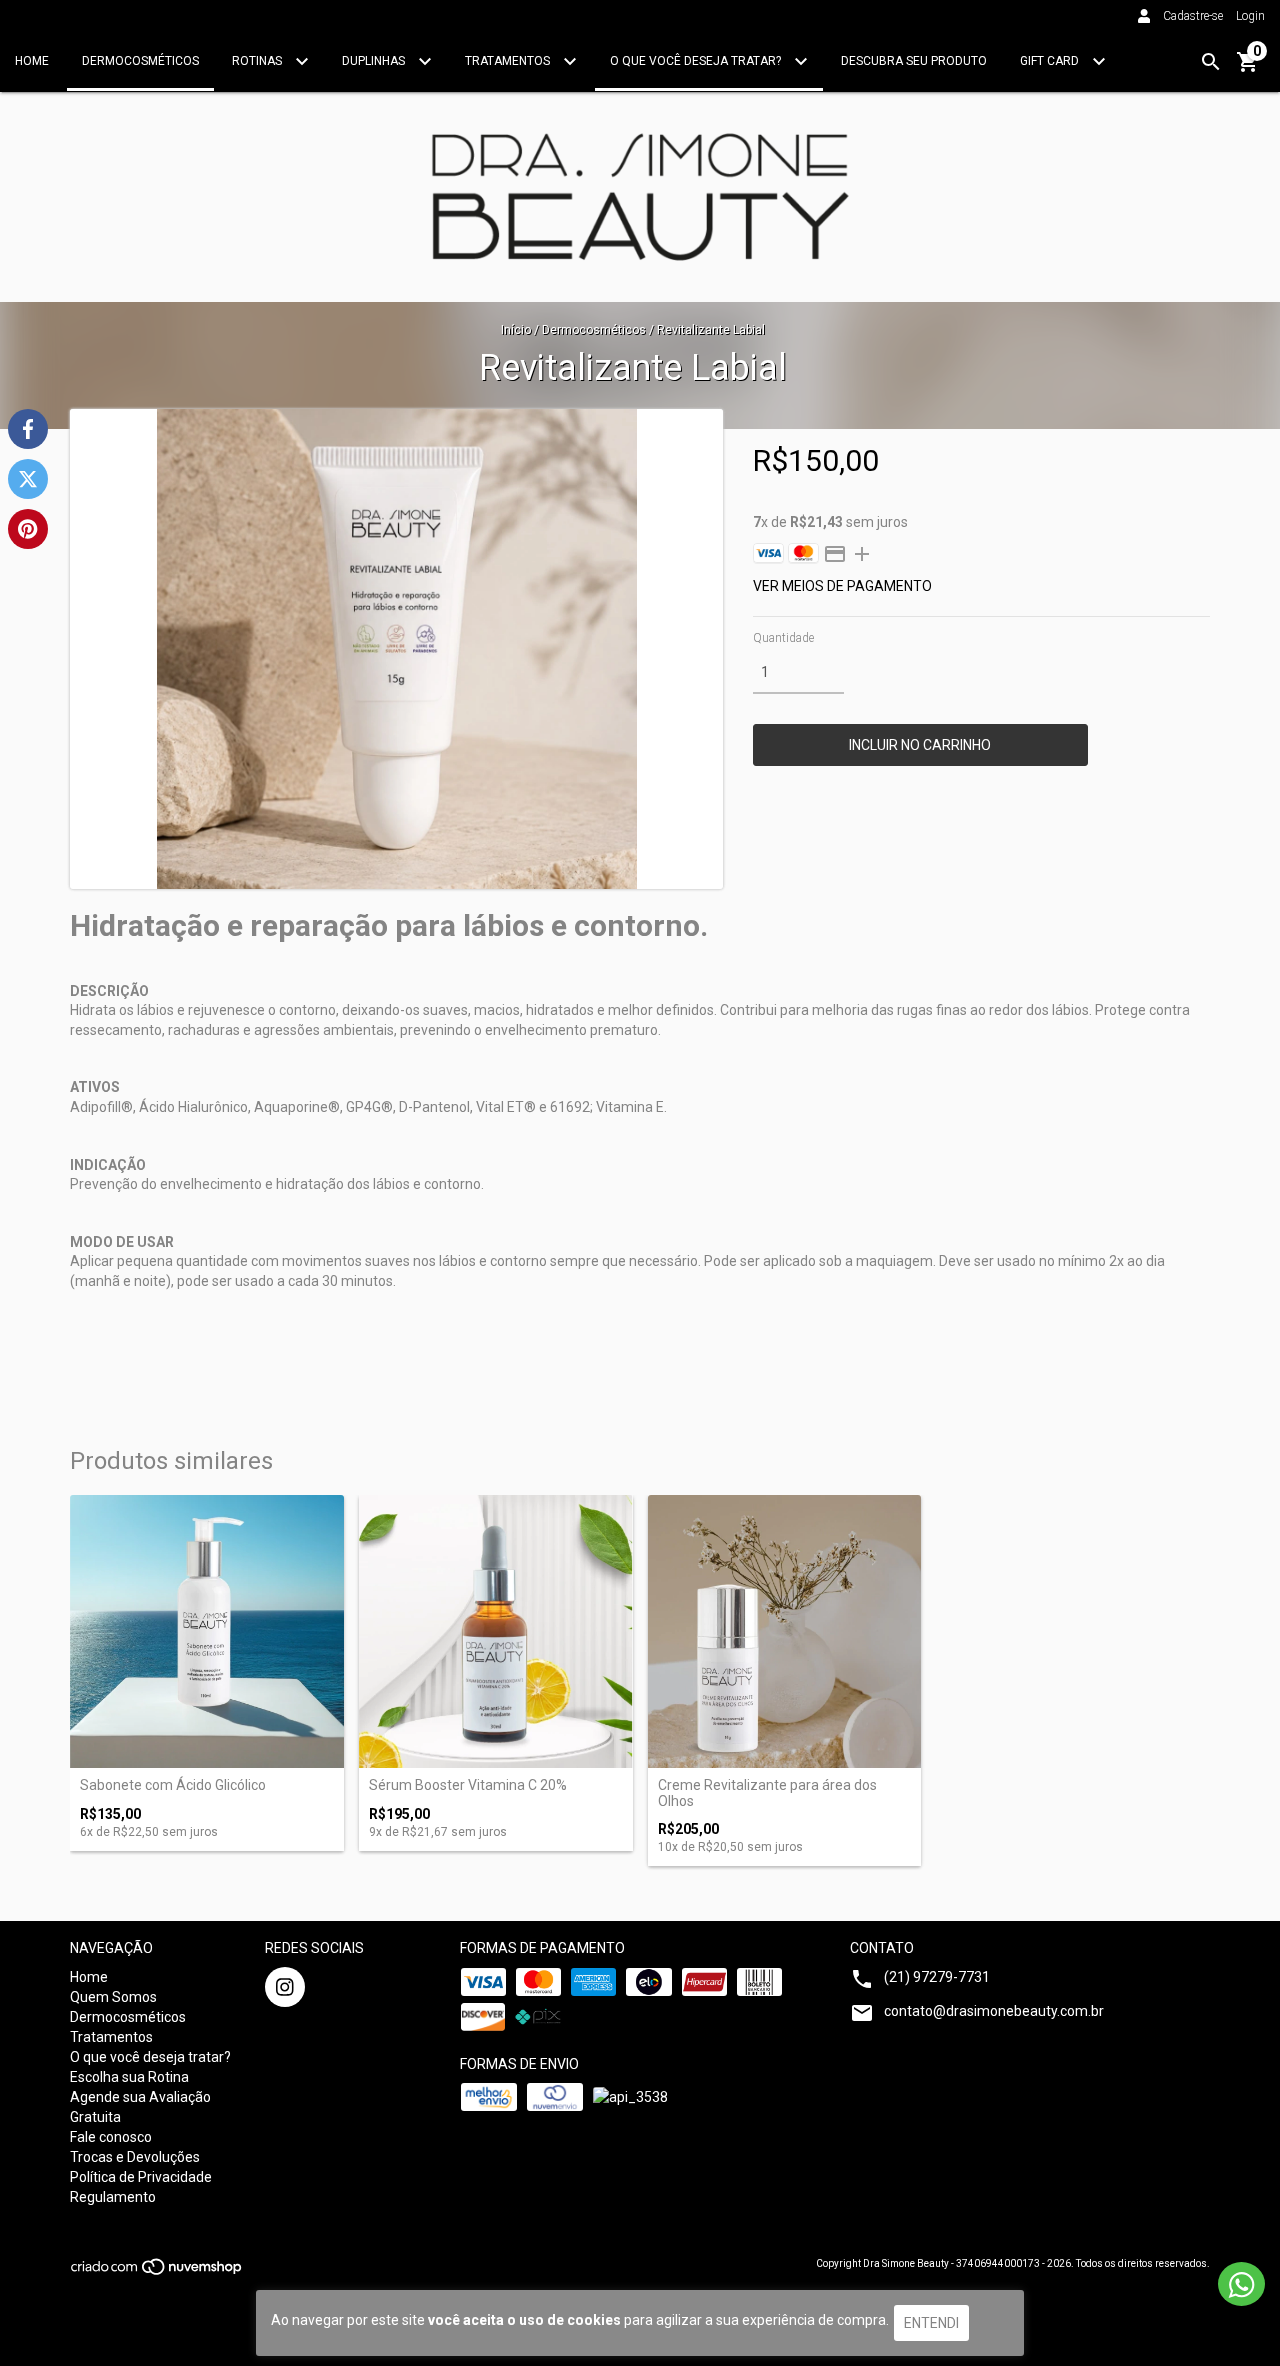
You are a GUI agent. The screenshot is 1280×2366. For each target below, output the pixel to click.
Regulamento (113, 2197)
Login (1250, 16)
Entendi (931, 2323)
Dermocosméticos (140, 61)
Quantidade (783, 638)
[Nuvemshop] (157, 2272)
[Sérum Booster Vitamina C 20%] (496, 1632)
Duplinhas (375, 61)
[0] (1248, 69)
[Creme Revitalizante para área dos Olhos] (785, 1632)
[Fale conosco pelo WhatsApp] (1241, 2284)
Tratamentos (509, 61)
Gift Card (1051, 61)
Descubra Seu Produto (914, 61)
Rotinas (258, 61)
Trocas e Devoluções (135, 2157)
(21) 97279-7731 (937, 1977)
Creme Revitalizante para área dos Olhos (767, 1793)
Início (516, 330)
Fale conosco (111, 2137)
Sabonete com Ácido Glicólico (173, 1785)
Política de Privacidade (141, 2177)
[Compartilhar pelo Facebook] (28, 429)
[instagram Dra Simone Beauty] (285, 1987)
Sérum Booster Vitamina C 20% (468, 1785)
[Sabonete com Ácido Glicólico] (207, 1632)
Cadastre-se (1193, 16)
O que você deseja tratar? (697, 61)
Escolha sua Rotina (129, 2077)
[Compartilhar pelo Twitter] (28, 479)
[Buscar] (1211, 62)
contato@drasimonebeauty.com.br (994, 2011)
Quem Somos (113, 1997)
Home (32, 61)
